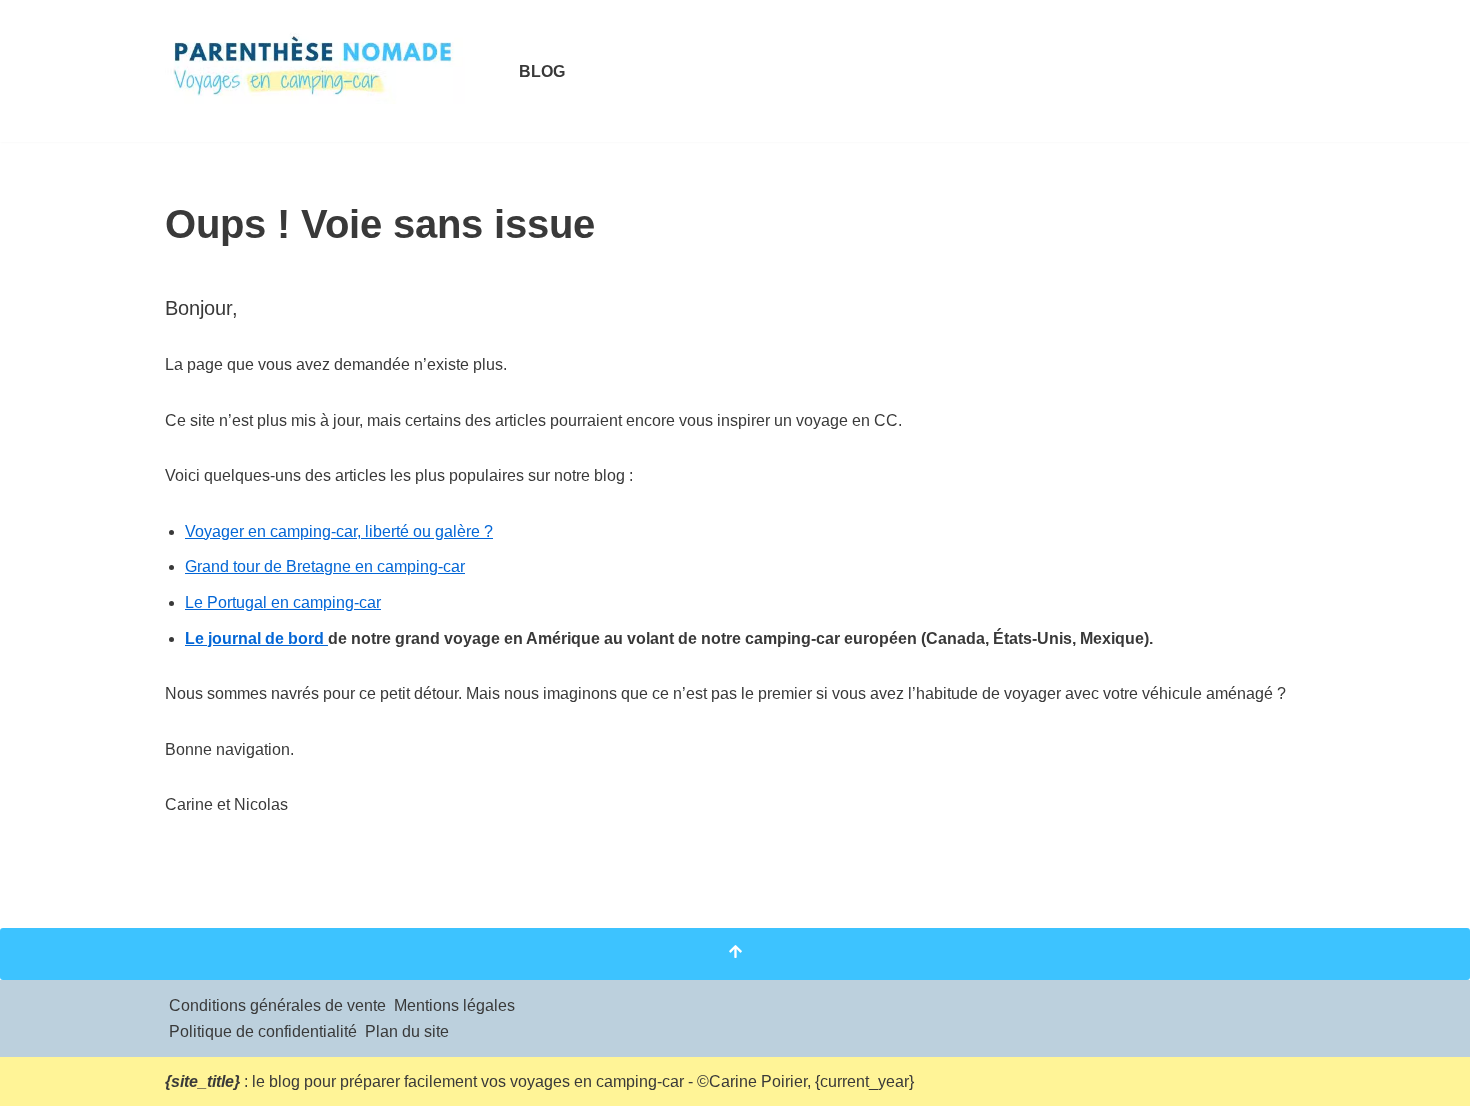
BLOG (542, 71)
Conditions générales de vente (277, 1005)
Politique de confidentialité (263, 1031)
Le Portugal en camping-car (283, 602)
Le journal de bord (256, 638)
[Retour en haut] (735, 954)
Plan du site (407, 1031)
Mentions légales (454, 1005)
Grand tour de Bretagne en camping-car (325, 566)
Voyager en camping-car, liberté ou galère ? (339, 531)
